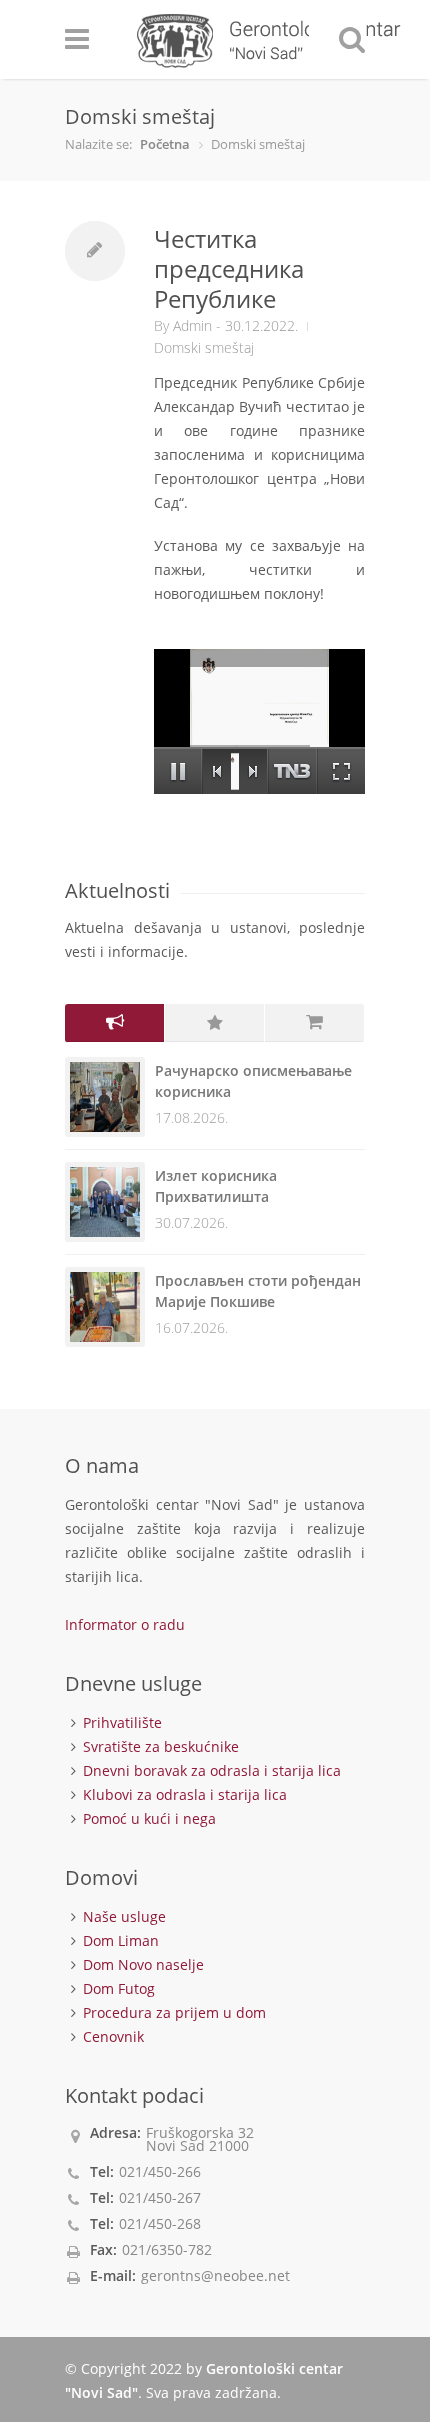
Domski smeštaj (204, 347)
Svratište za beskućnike (161, 1746)
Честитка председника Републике (229, 268)
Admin (192, 325)
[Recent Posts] (115, 1023)
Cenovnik (113, 2036)
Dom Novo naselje (143, 1964)
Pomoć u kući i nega (149, 1818)
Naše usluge (124, 1916)
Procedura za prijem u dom (174, 2012)
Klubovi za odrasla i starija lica (185, 1794)
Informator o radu (125, 1624)
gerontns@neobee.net (215, 2275)
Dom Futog (119, 1988)
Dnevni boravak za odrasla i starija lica (212, 1770)
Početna (165, 144)
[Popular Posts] (215, 1023)
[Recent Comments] (315, 1023)
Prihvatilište (122, 1722)
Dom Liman (121, 1940)
